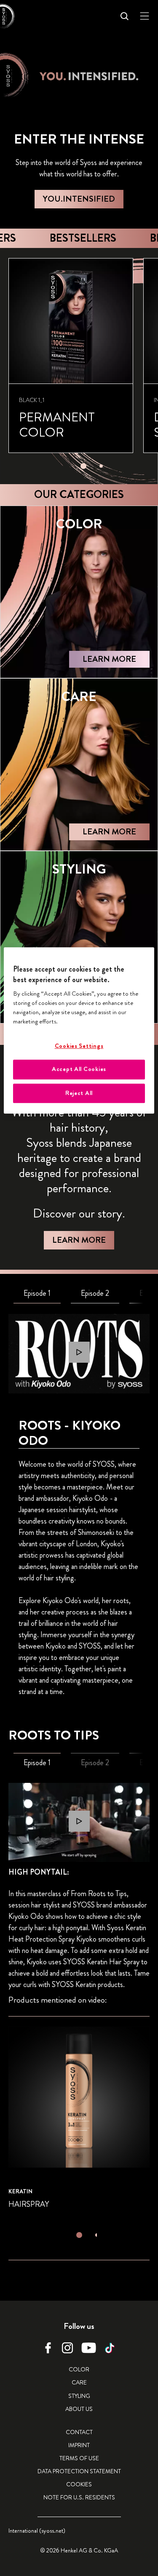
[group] (83, 366)
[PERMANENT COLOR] (71, 356)
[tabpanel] (79, 1353)
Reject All (79, 1093)
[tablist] (83, 464)
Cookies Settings (79, 1046)
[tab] (83, 466)
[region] (79, 1031)
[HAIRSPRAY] (79, 2119)
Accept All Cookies (79, 1069)
